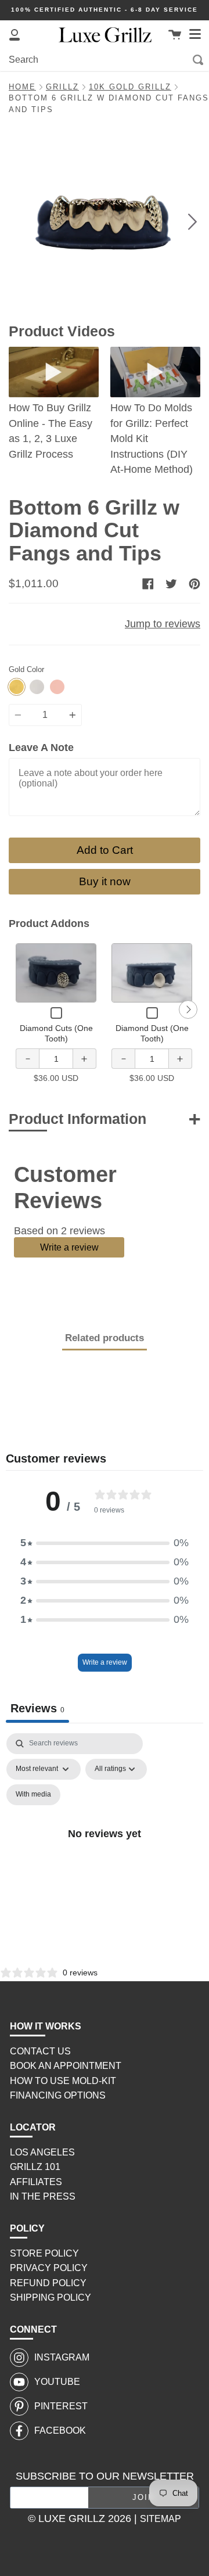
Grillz (62, 87)
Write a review (69, 1247)
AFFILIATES (36, 2182)
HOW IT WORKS (46, 2026)
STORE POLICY (44, 2253)
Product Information (78, 1119)
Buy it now (105, 881)
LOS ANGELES (42, 2152)
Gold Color (26, 670)
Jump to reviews (163, 624)
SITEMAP (161, 2519)
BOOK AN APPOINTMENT (66, 2066)
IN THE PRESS (43, 2196)
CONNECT (33, 2329)
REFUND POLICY (48, 2283)
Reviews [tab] (37, 1708)
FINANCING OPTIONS (58, 2095)
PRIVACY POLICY (49, 2268)
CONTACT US (40, 2051)
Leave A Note (41, 748)
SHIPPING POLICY (51, 2297)
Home (22, 87)
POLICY (27, 2228)
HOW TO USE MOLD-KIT (63, 2081)
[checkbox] (33, 1795)
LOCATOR (33, 2127)
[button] (105, 1543)
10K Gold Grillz (130, 87)
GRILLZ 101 (35, 2167)
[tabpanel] (105, 1847)
